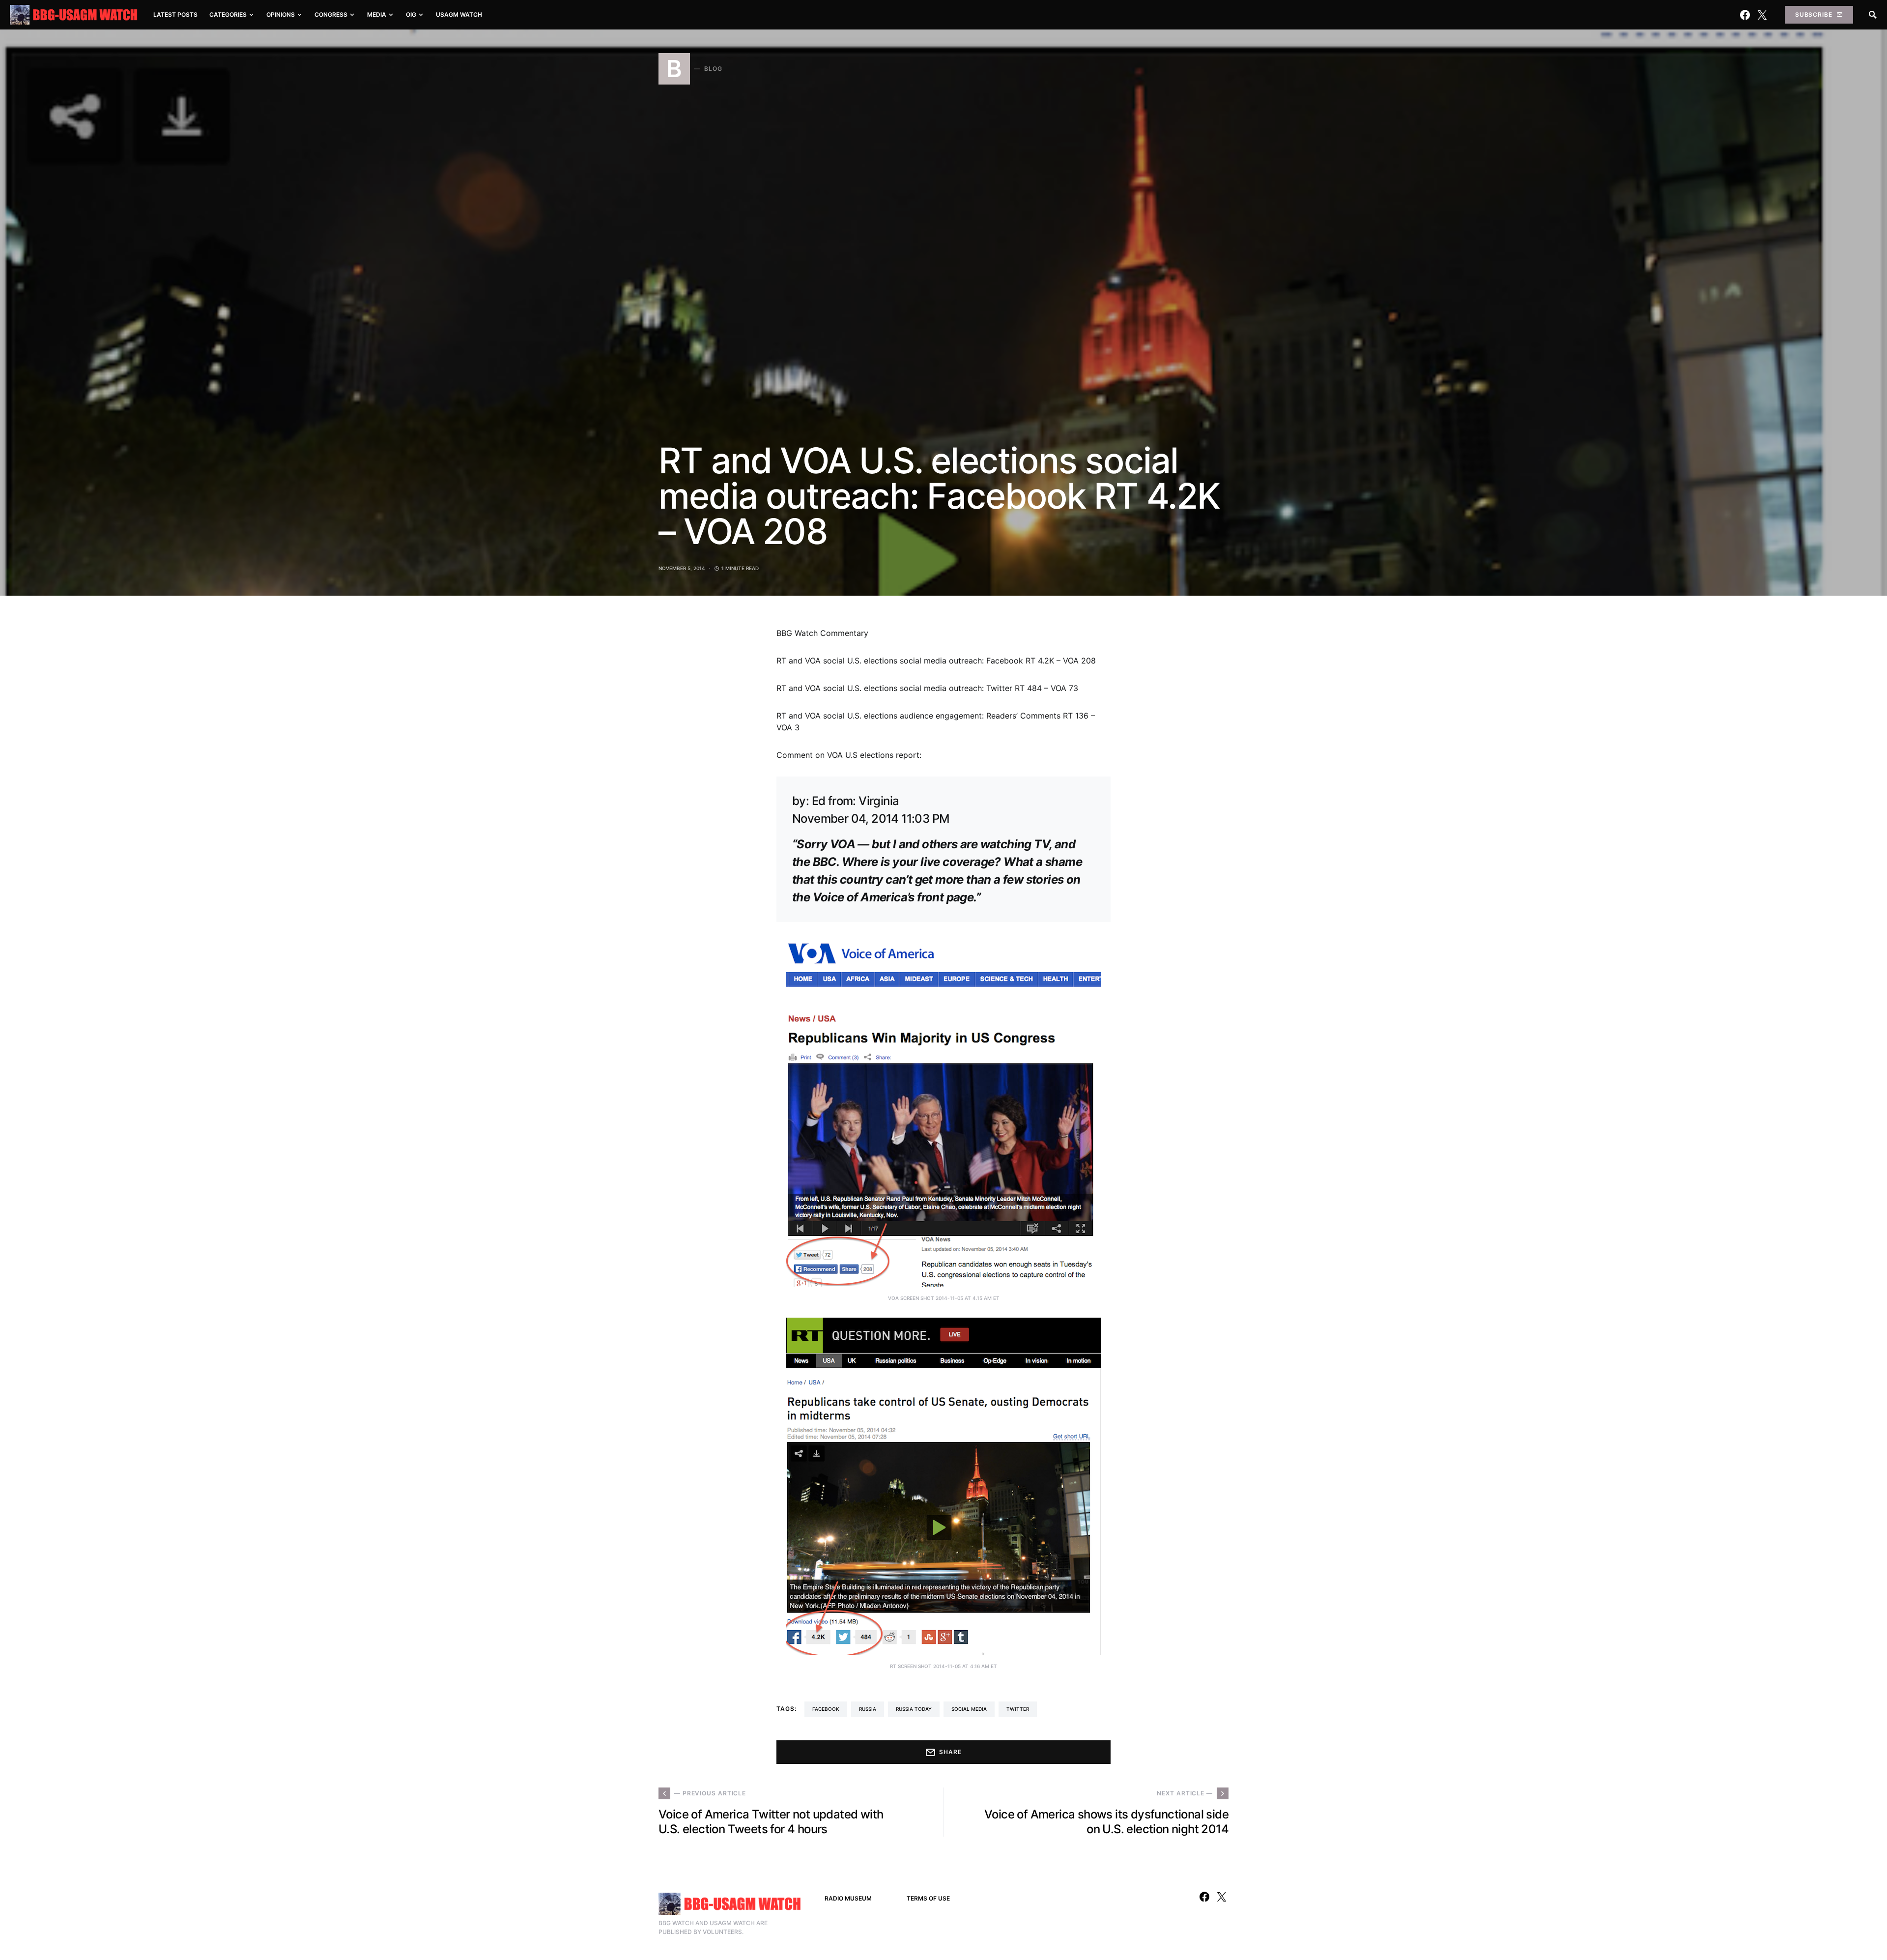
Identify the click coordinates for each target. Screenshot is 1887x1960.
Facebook (826, 1709)
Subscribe (1814, 14)
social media (969, 1709)
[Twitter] (1762, 15)
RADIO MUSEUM (848, 1898)
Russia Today (914, 1709)
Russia (868, 1709)
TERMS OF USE (928, 1898)
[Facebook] (1745, 15)
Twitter (1018, 1709)
